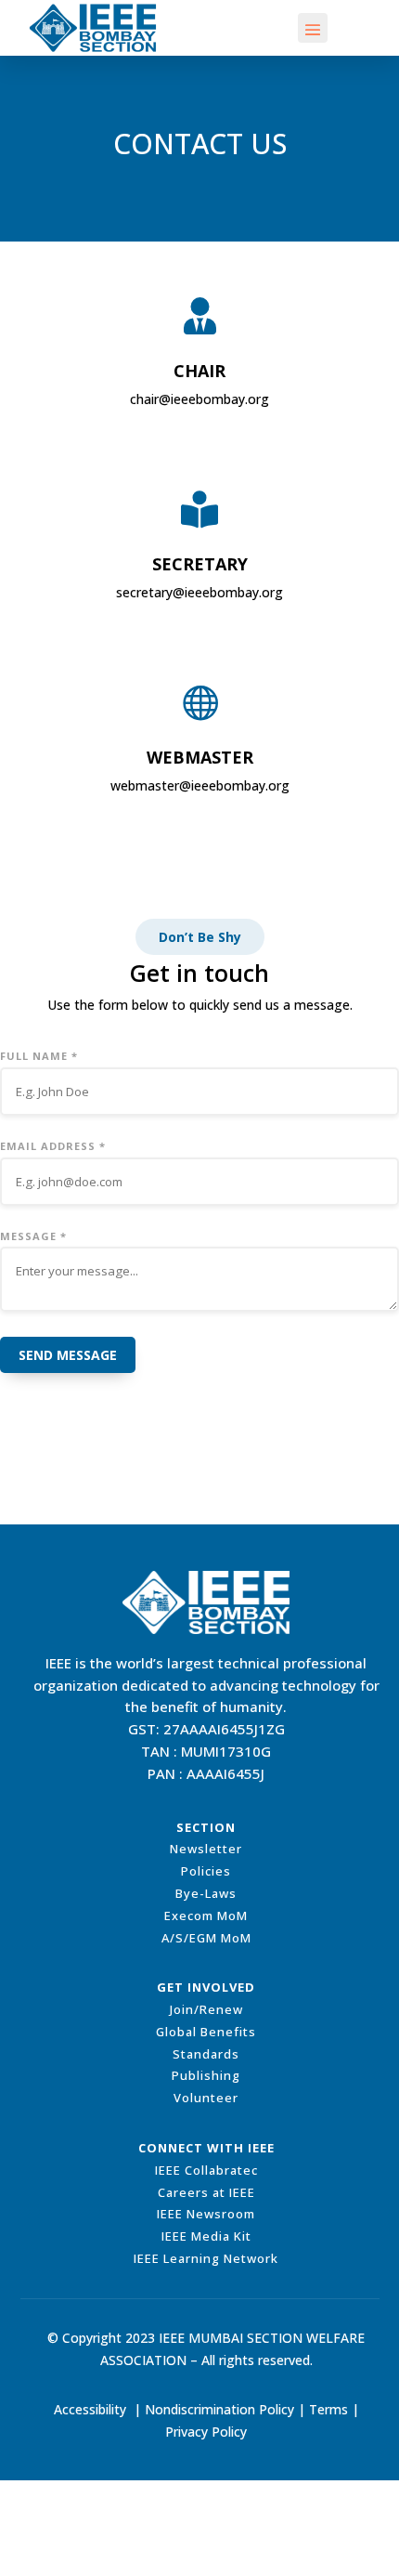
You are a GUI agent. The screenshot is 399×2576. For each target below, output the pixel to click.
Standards (206, 2054)
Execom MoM (206, 1916)
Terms (328, 2409)
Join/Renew (206, 2009)
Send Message (68, 1355)
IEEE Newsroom (206, 2214)
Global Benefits (206, 2032)
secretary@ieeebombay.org (199, 592)
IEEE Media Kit (206, 2236)
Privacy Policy (206, 2432)
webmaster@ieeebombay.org (200, 785)
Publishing (206, 2075)
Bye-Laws (206, 1893)
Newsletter (206, 1849)
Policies (206, 1871)
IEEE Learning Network (206, 2258)
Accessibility (90, 2409)
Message (33, 1236)
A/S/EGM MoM (206, 1938)
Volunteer (206, 2098)
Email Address (53, 1146)
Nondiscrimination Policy (219, 2409)
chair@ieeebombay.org (199, 399)
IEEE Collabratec (206, 2170)
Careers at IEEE (206, 2192)
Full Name (39, 1056)
